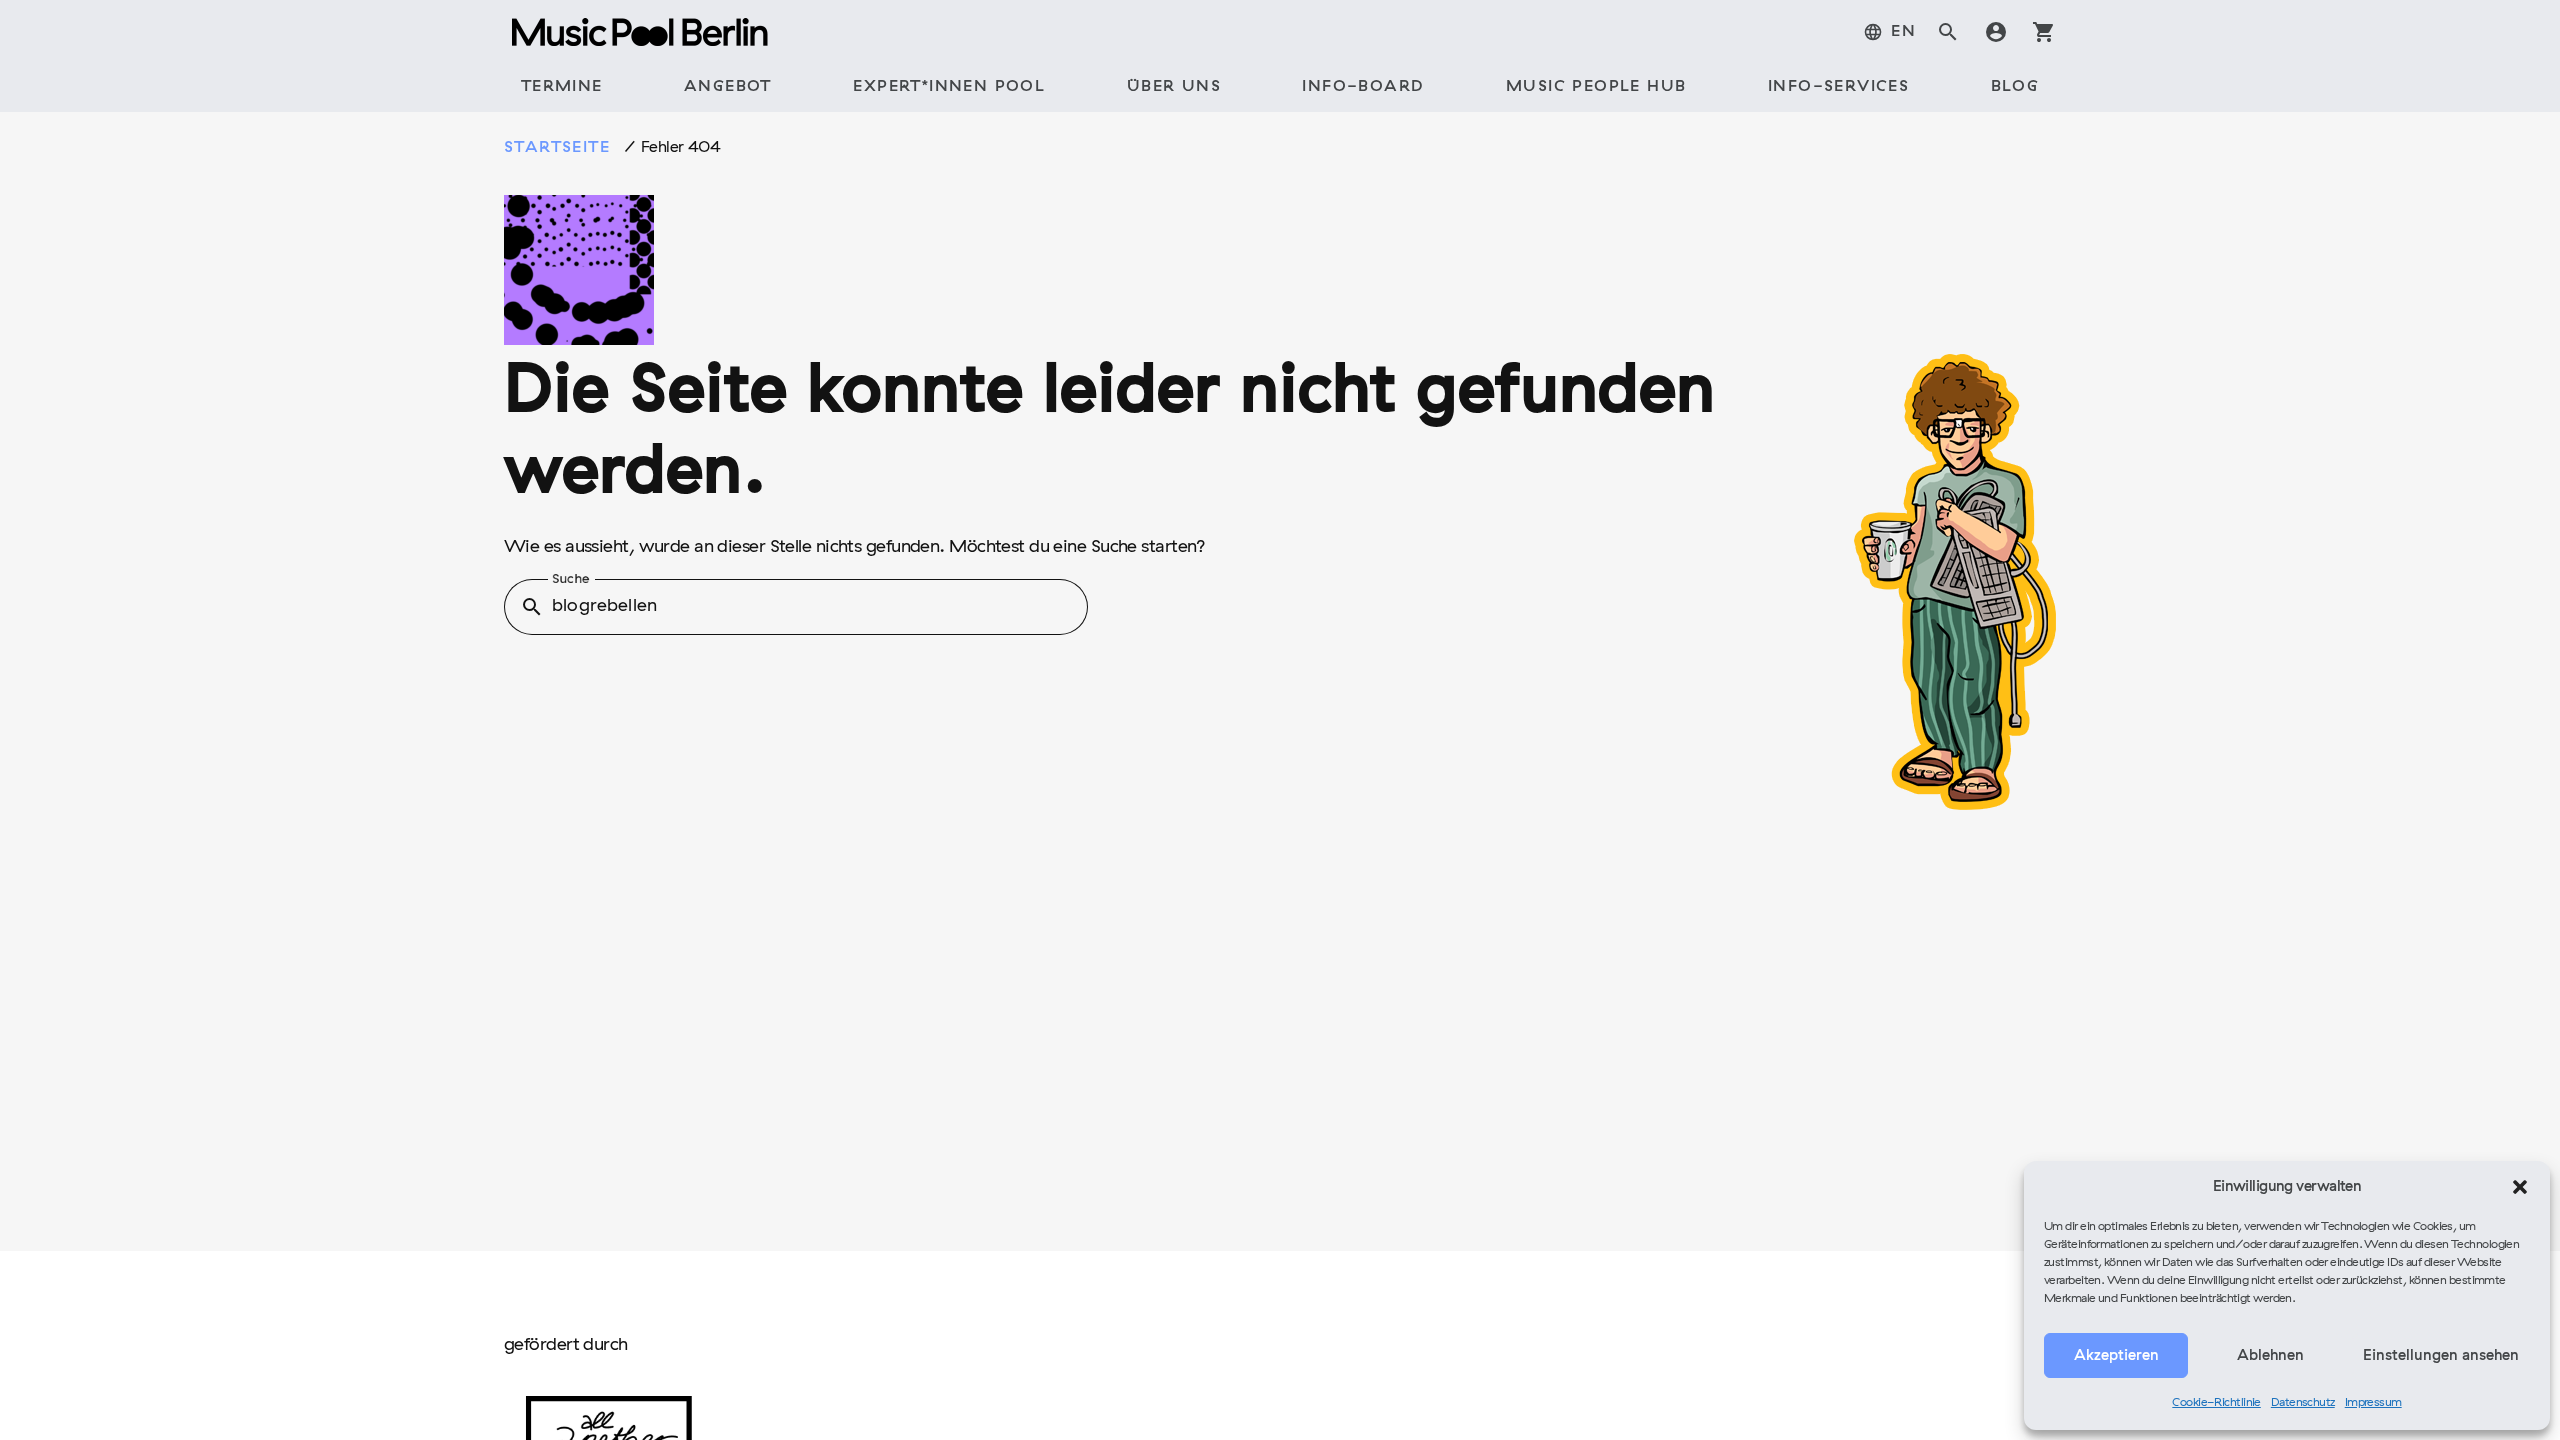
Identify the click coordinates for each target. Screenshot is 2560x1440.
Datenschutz (2303, 1403)
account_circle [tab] (1996, 32)
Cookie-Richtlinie (2216, 1403)
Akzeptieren (2116, 1356)
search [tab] (1948, 32)
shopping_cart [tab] (2044, 32)
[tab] (1889, 32)
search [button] (532, 607)
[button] (2520, 1187)
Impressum (2373, 1403)
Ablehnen (2270, 1356)
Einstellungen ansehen (2441, 1356)
